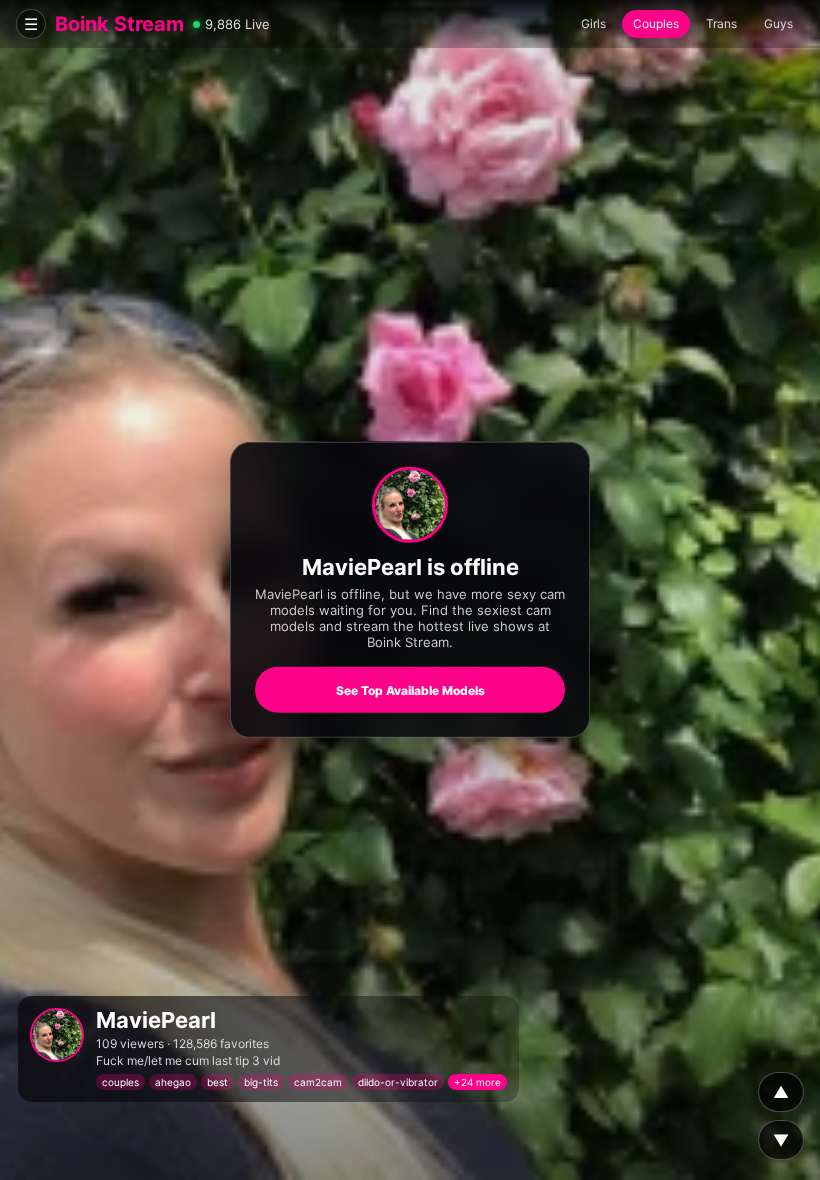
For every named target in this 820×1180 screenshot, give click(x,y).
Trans (721, 23)
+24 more (477, 1082)
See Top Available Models (410, 690)
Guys (778, 23)
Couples (656, 23)
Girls (593, 23)
